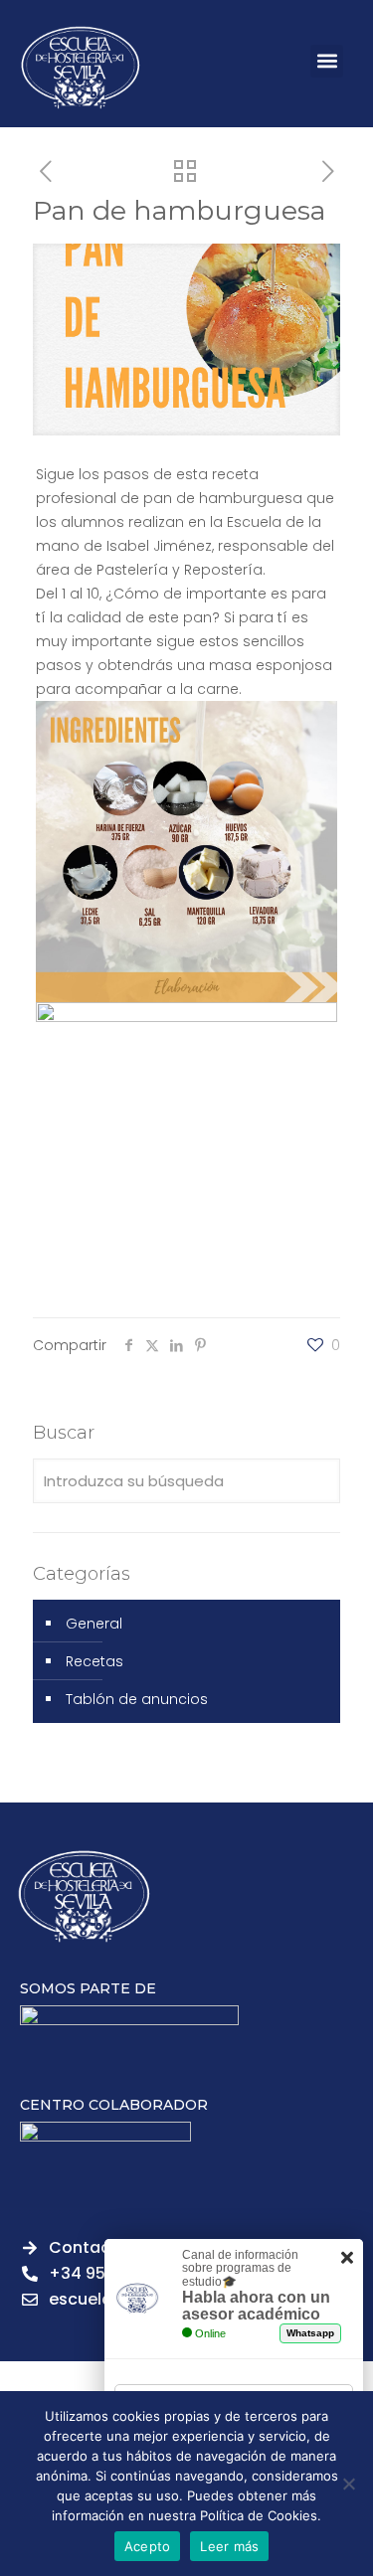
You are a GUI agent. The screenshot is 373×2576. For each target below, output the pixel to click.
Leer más (229, 2546)
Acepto (148, 2546)
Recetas (94, 1661)
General (94, 1624)
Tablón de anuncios (137, 1699)
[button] (327, 61)
